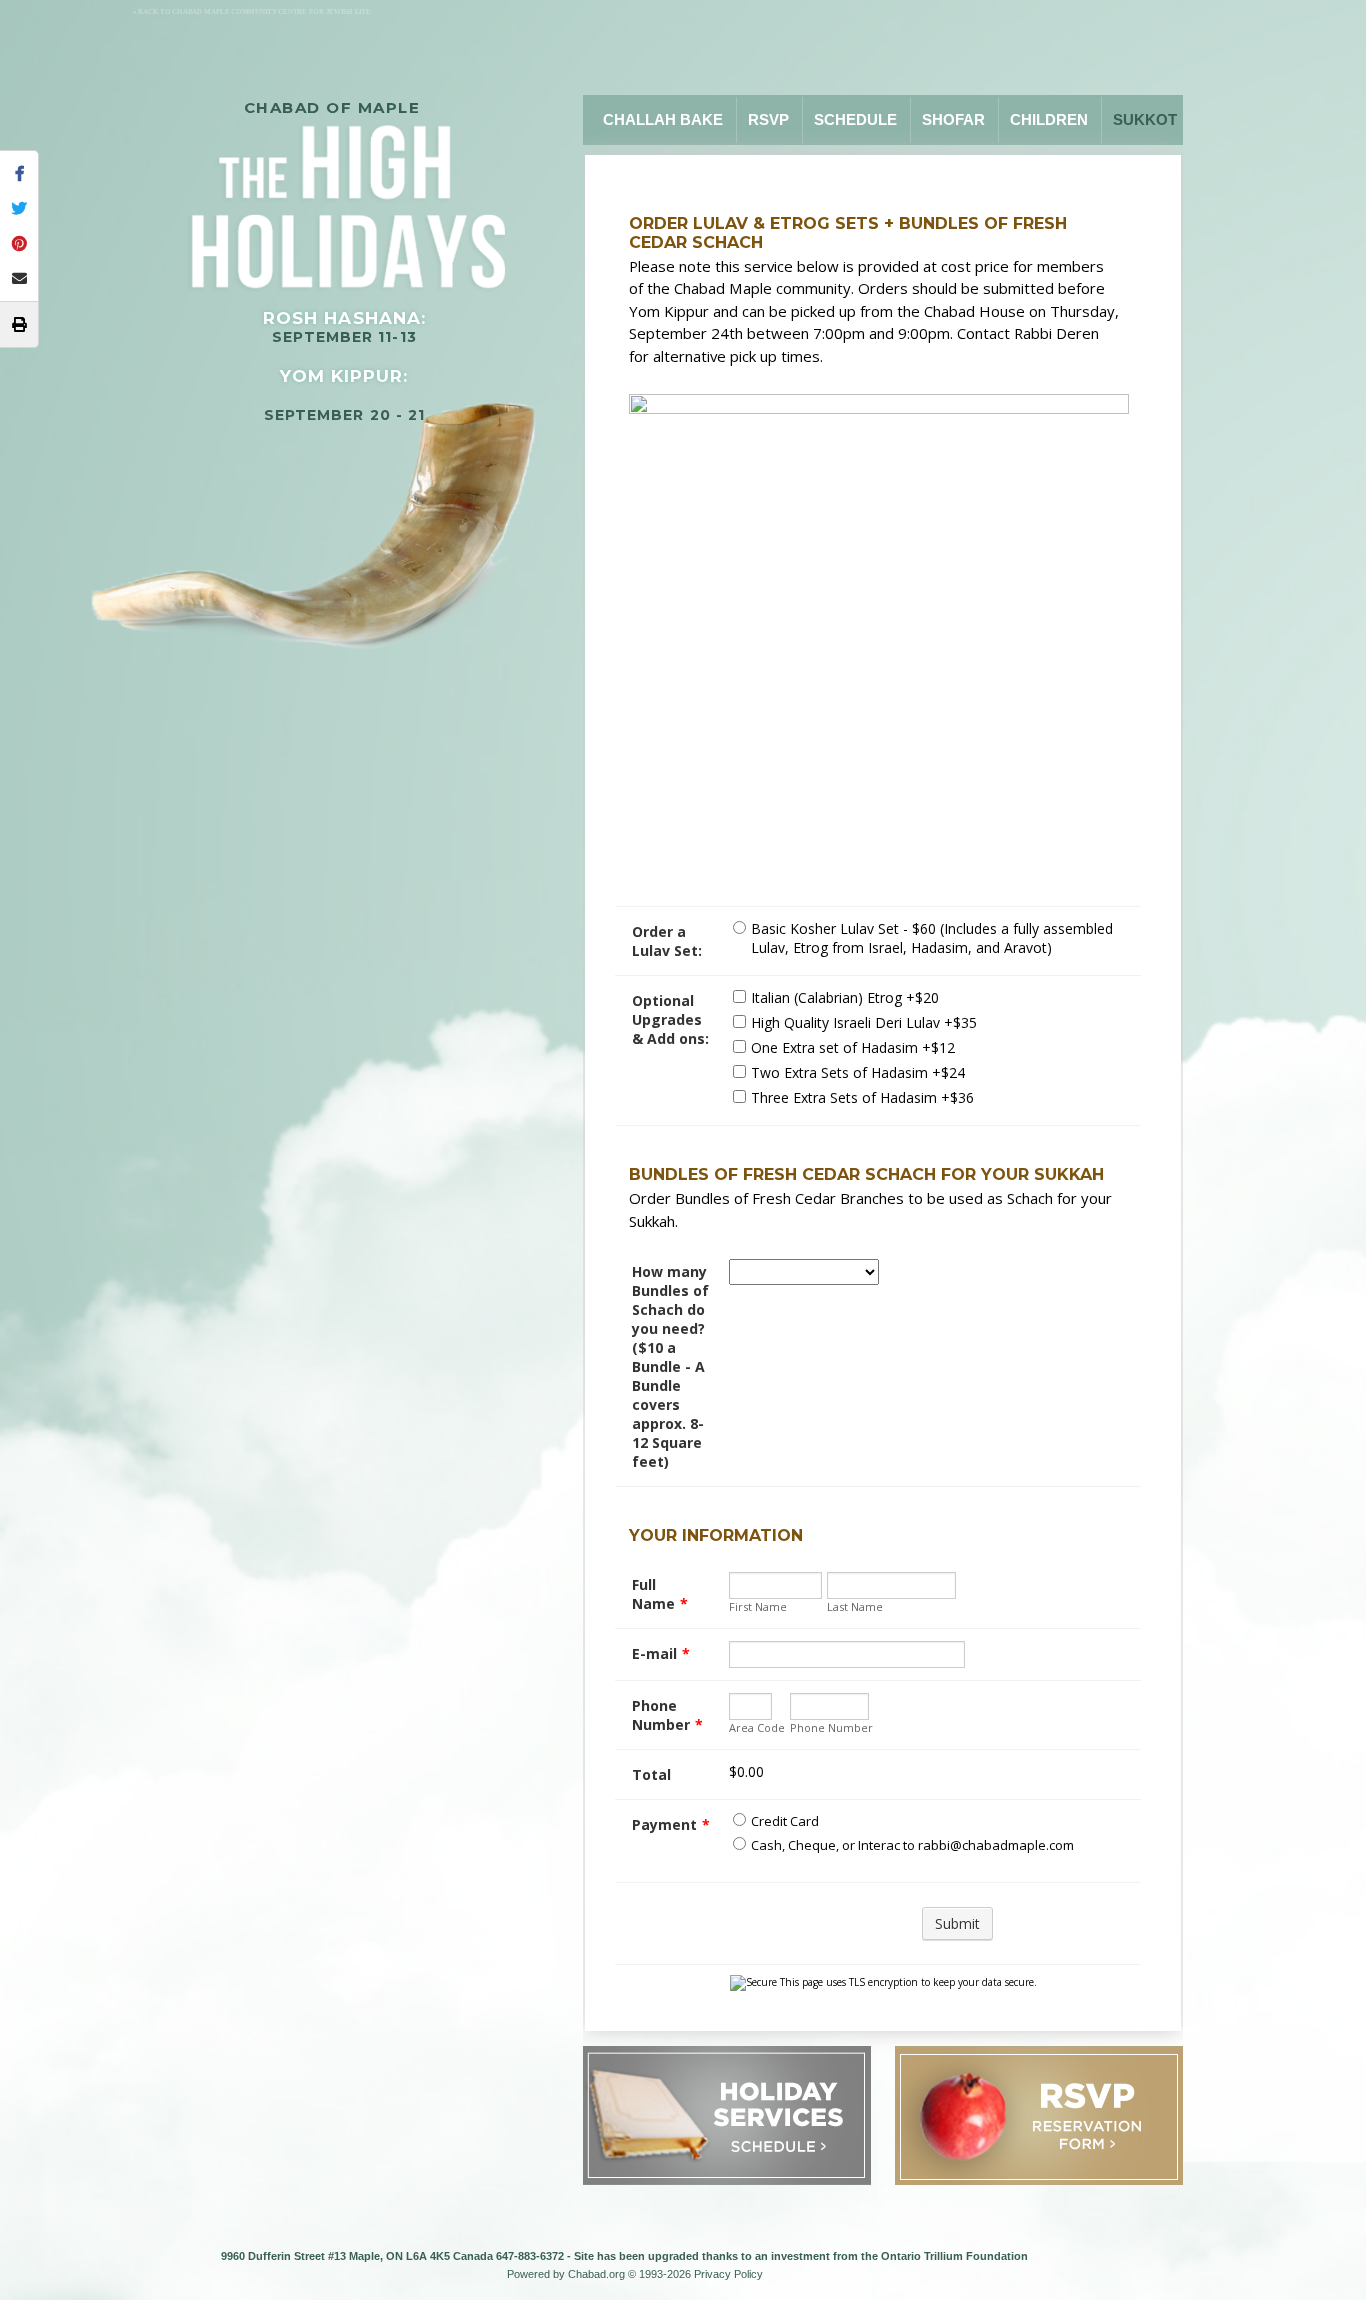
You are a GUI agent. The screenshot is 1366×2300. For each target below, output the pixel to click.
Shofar (953, 119)
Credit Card (785, 1821)
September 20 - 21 (345, 415)
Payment (671, 1824)
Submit (957, 1923)
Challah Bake (663, 119)
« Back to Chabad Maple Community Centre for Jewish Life (252, 12)
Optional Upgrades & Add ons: (670, 1019)
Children (1049, 119)
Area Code (757, 1727)
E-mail (661, 1653)
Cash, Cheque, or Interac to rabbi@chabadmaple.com (912, 1845)
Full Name (660, 1594)
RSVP (768, 119)
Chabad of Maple (332, 107)
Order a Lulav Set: (667, 941)
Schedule (855, 119)
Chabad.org (596, 2274)
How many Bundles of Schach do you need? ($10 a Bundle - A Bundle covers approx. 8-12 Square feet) (670, 1366)
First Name (758, 1606)
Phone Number (667, 1715)
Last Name (855, 1606)
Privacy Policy (728, 2274)
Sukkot (1145, 119)
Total (651, 1774)
